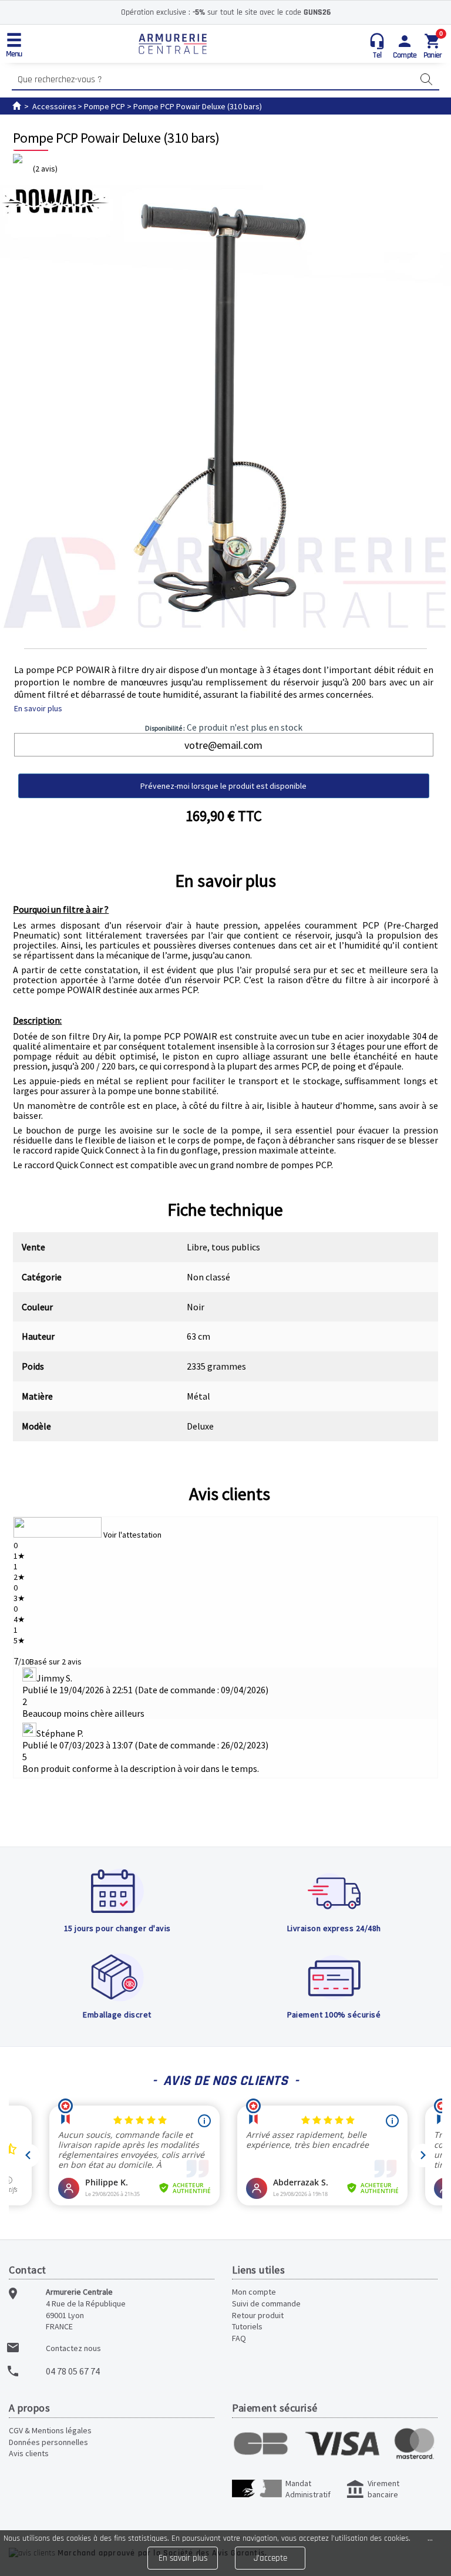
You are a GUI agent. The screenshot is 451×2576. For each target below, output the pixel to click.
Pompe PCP (105, 106)
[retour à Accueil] (16, 106)
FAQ (239, 2338)
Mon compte (254, 2292)
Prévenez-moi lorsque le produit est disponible (223, 786)
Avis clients (230, 1494)
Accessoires (54, 106)
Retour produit (258, 2315)
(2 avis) (45, 169)
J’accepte (270, 2558)
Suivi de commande (266, 2303)
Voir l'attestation (132, 1535)
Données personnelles (48, 2442)
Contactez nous (73, 2348)
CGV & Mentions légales (50, 2430)
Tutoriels (247, 2326)
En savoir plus (38, 708)
